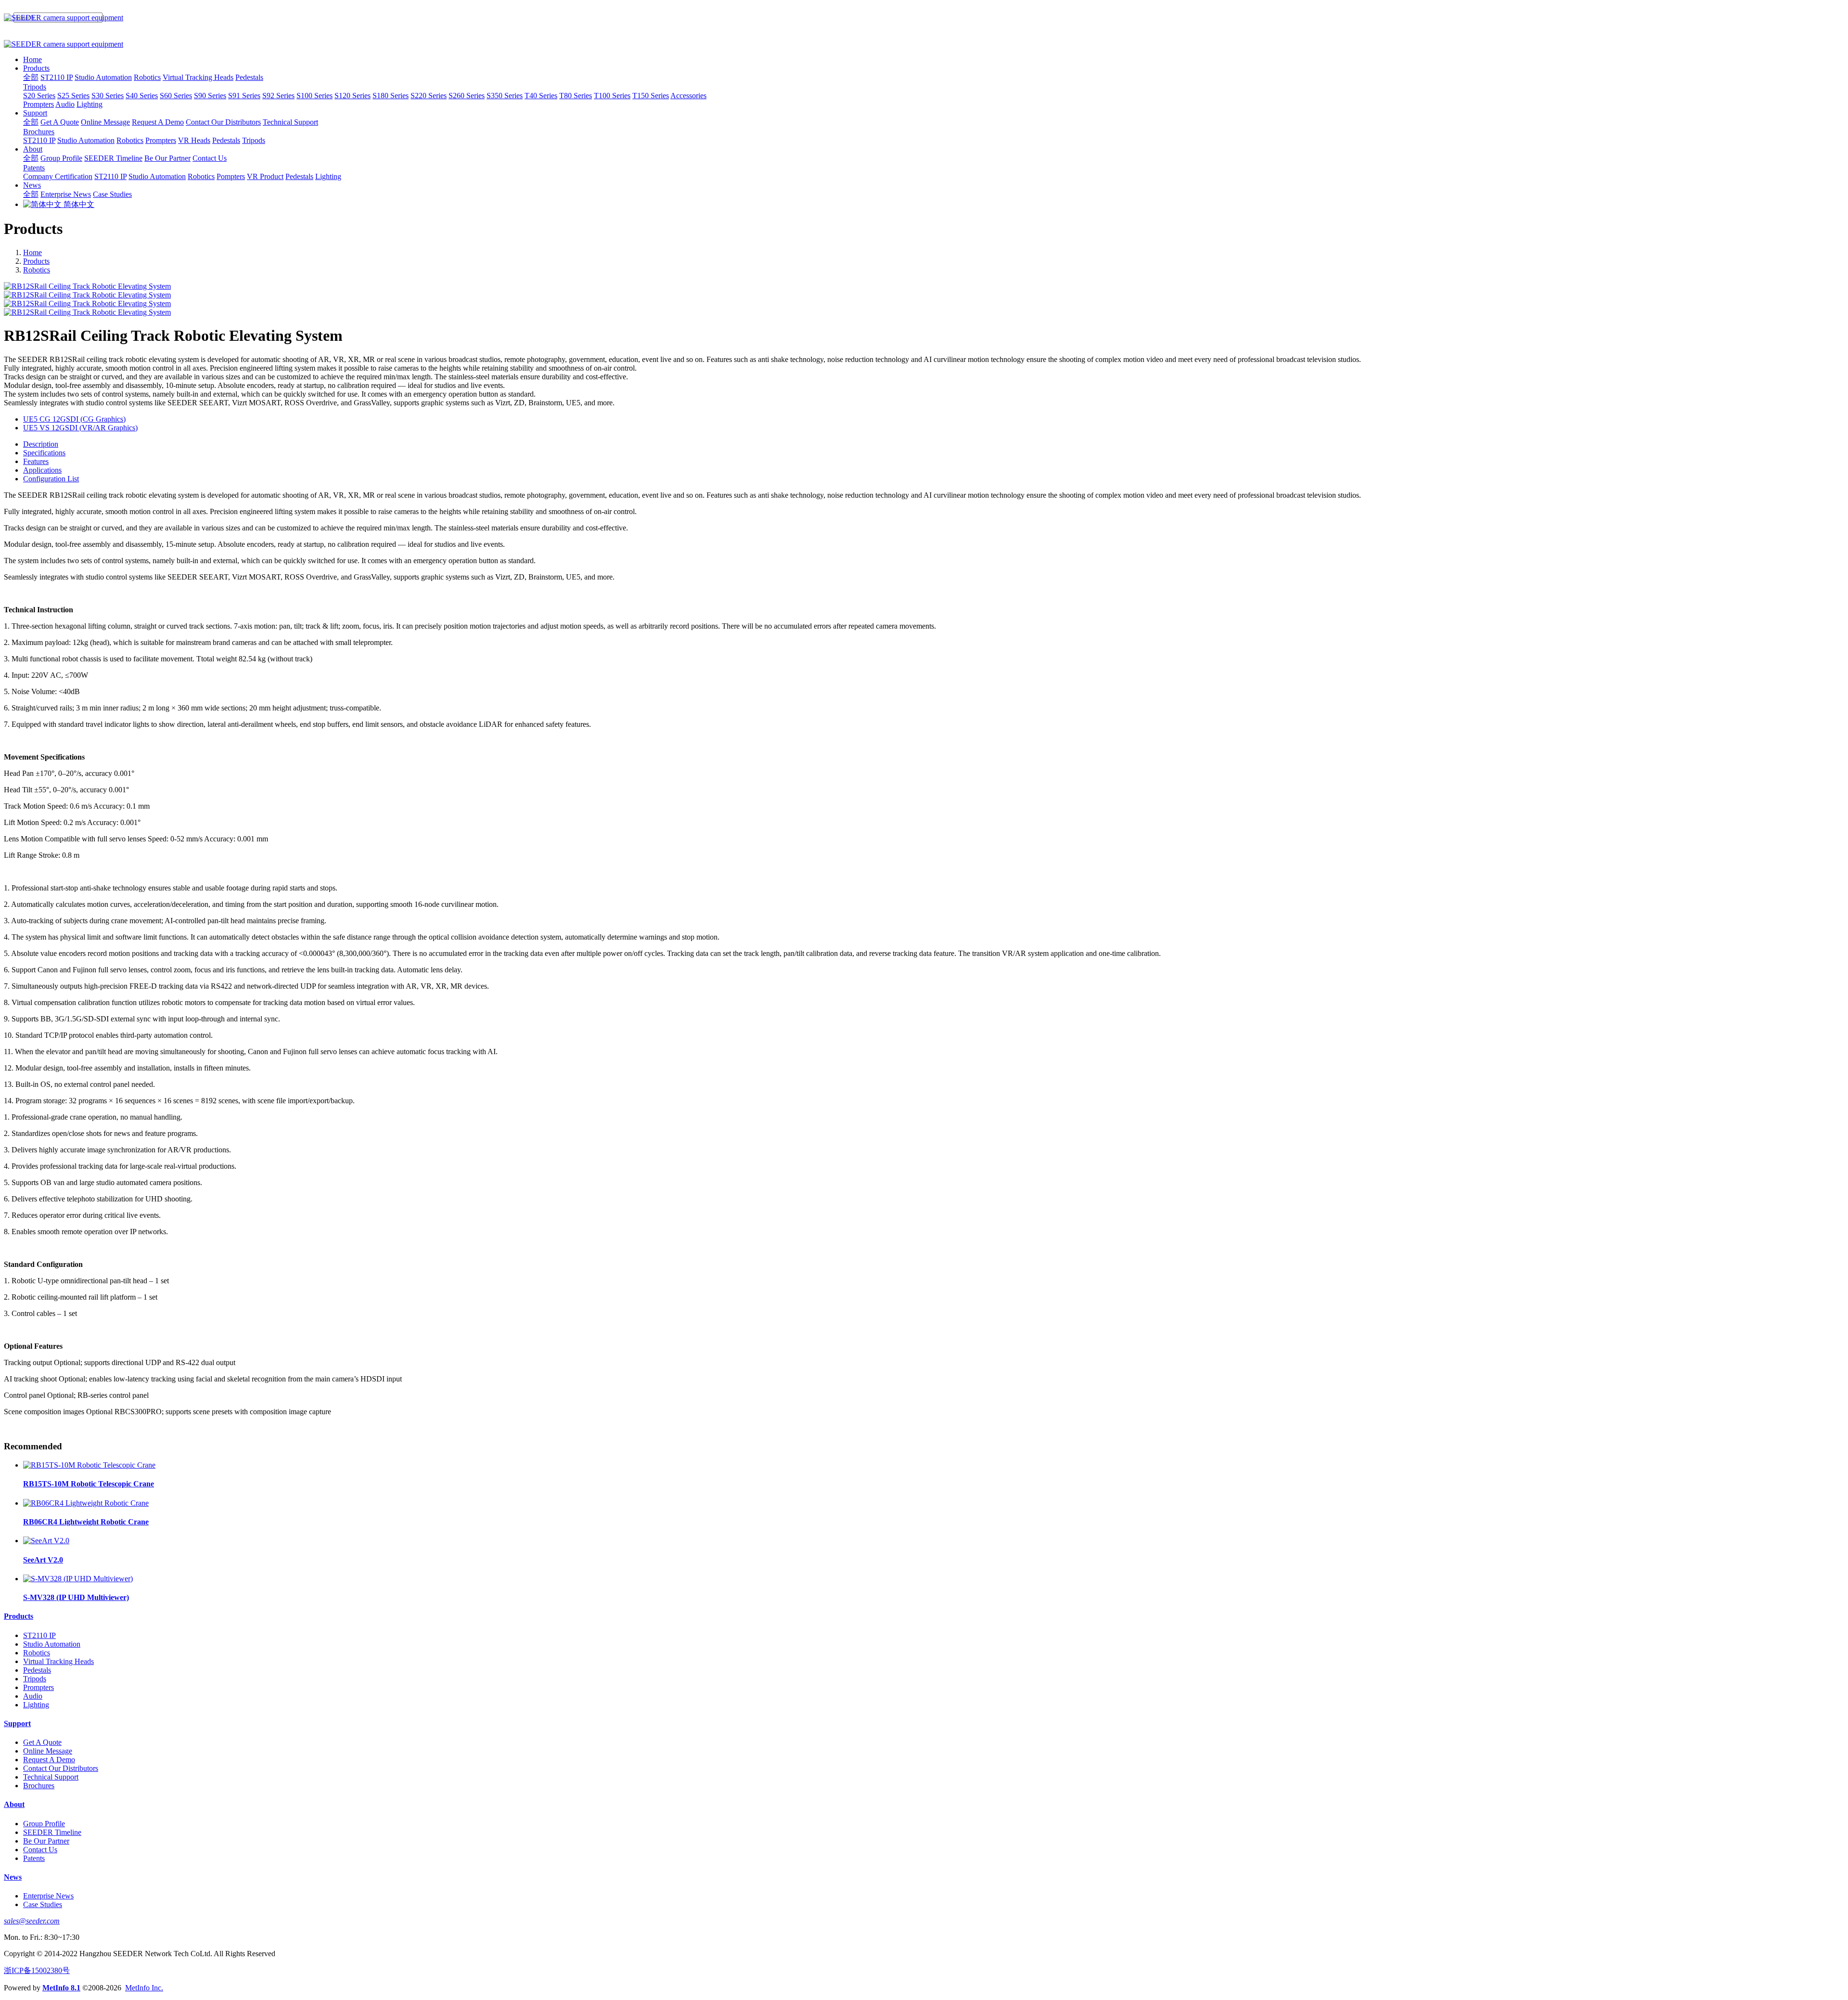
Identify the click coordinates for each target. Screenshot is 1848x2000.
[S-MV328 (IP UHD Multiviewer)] (78, 1579)
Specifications (44, 453)
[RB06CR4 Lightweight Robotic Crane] (86, 1503)
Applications (42, 470)
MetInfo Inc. (144, 1988)
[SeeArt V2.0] (46, 1541)
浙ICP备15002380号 (37, 1970)
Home (32, 59)
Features (36, 461)
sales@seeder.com (32, 1921)
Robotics (37, 270)
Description (41, 444)
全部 (31, 77)
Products (36, 261)
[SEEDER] (924, 18)
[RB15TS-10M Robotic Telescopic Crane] (89, 1465)
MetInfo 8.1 (61, 1988)
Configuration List (51, 479)
